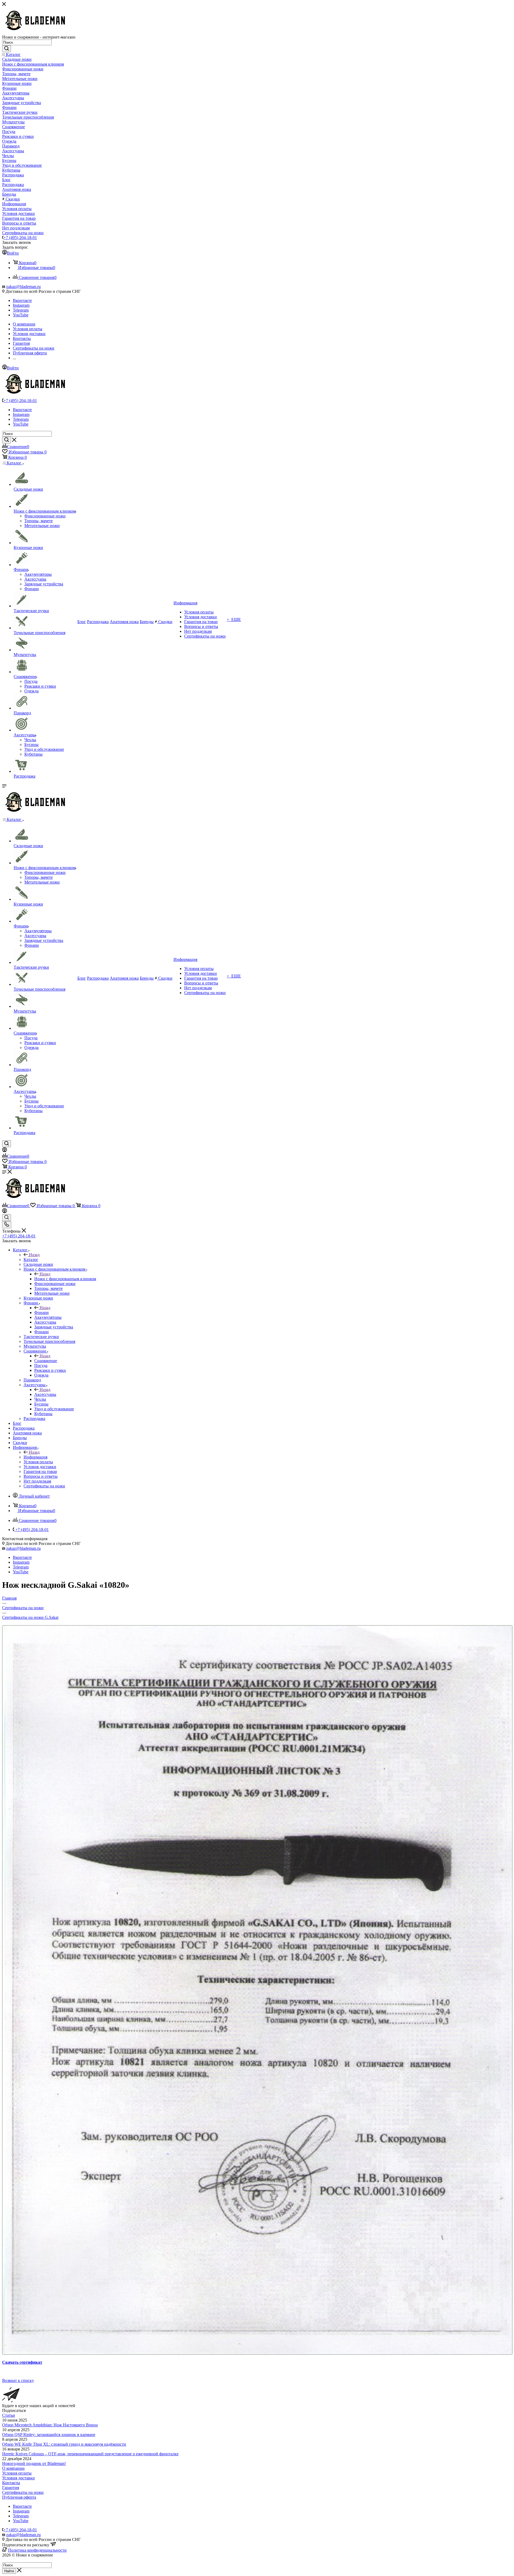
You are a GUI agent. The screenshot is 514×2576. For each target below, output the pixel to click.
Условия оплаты (17, 2473)
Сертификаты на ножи (23, 2492)
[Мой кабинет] (5, 1151)
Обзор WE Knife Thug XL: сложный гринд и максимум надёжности (64, 2444)
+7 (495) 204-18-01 (20, 238)
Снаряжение (46, 1361)
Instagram (21, 305)
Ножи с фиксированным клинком (65, 1279)
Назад (34, 1255)
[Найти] (7, 49)
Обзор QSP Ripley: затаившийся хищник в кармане (49, 2435)
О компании (13, 2468)
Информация (35, 1457)
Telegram (21, 310)
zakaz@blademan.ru (23, 287)
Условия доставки (18, 2478)
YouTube (21, 315)
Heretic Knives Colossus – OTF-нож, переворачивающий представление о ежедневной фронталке (90, 2454)
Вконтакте (22, 300)
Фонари (41, 1312)
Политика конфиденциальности (37, 2550)
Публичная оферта (19, 2497)
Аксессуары (45, 1394)
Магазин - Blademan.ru (23, 2560)
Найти (9, 2571)
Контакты (11, 2483)
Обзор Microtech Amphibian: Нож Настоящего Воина (50, 2425)
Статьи (9, 2415)
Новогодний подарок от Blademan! (34, 2463)
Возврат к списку (18, 2380)
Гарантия (11, 2488)
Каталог (31, 1259)
